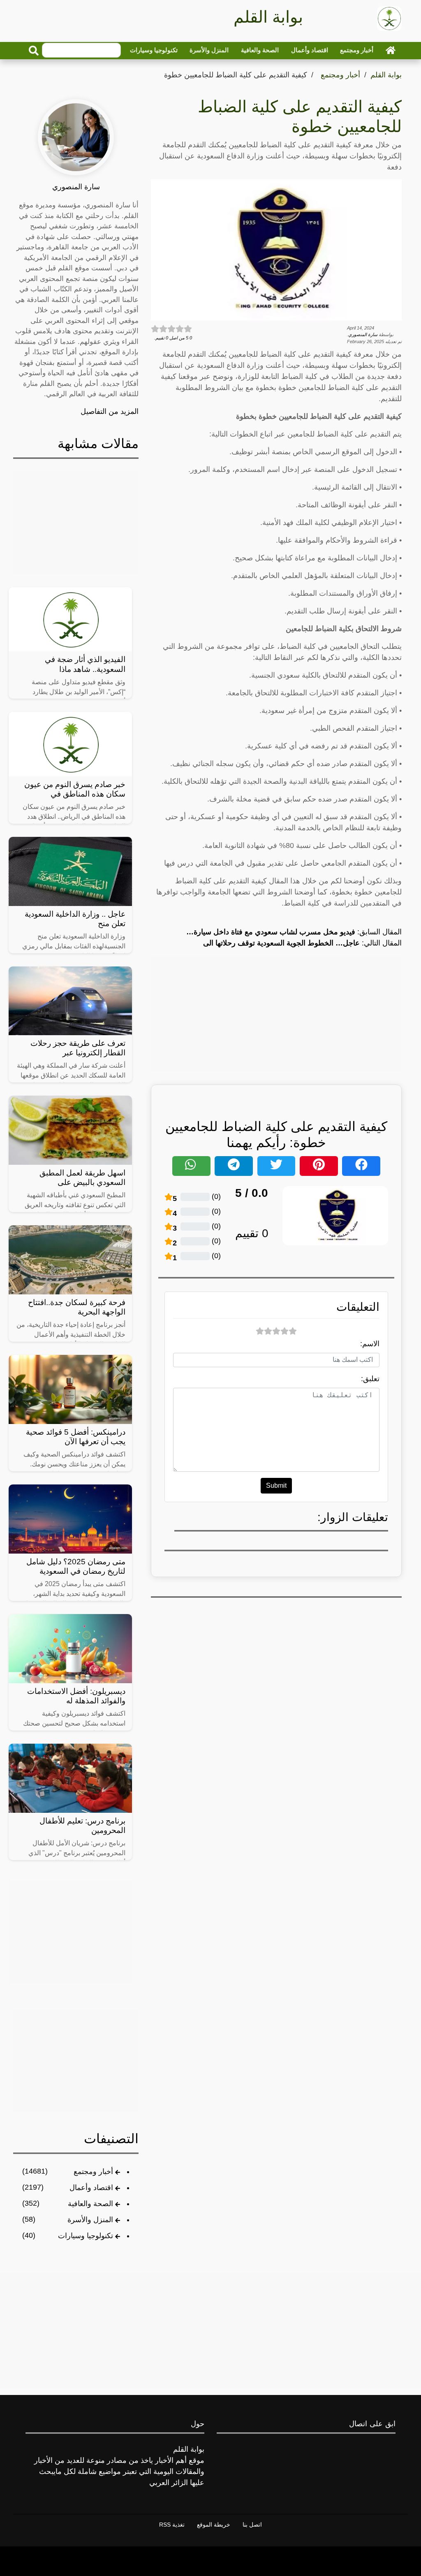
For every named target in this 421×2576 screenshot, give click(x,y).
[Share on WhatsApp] (191, 1166)
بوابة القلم (386, 75)
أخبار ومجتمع (357, 50)
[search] (34, 51)
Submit (276, 1485)
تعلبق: (370, 1379)
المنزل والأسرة (209, 50)
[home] (391, 50)
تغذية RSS (172, 2525)
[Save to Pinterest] (319, 1166)
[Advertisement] (276, 1014)
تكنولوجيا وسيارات (154, 50)
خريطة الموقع (214, 2525)
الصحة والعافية (260, 50)
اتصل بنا (252, 2525)
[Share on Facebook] (361, 1166)
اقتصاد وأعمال (310, 50)
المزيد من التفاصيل (110, 411)
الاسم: (370, 1344)
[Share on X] (276, 1166)
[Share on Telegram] (234, 1166)
